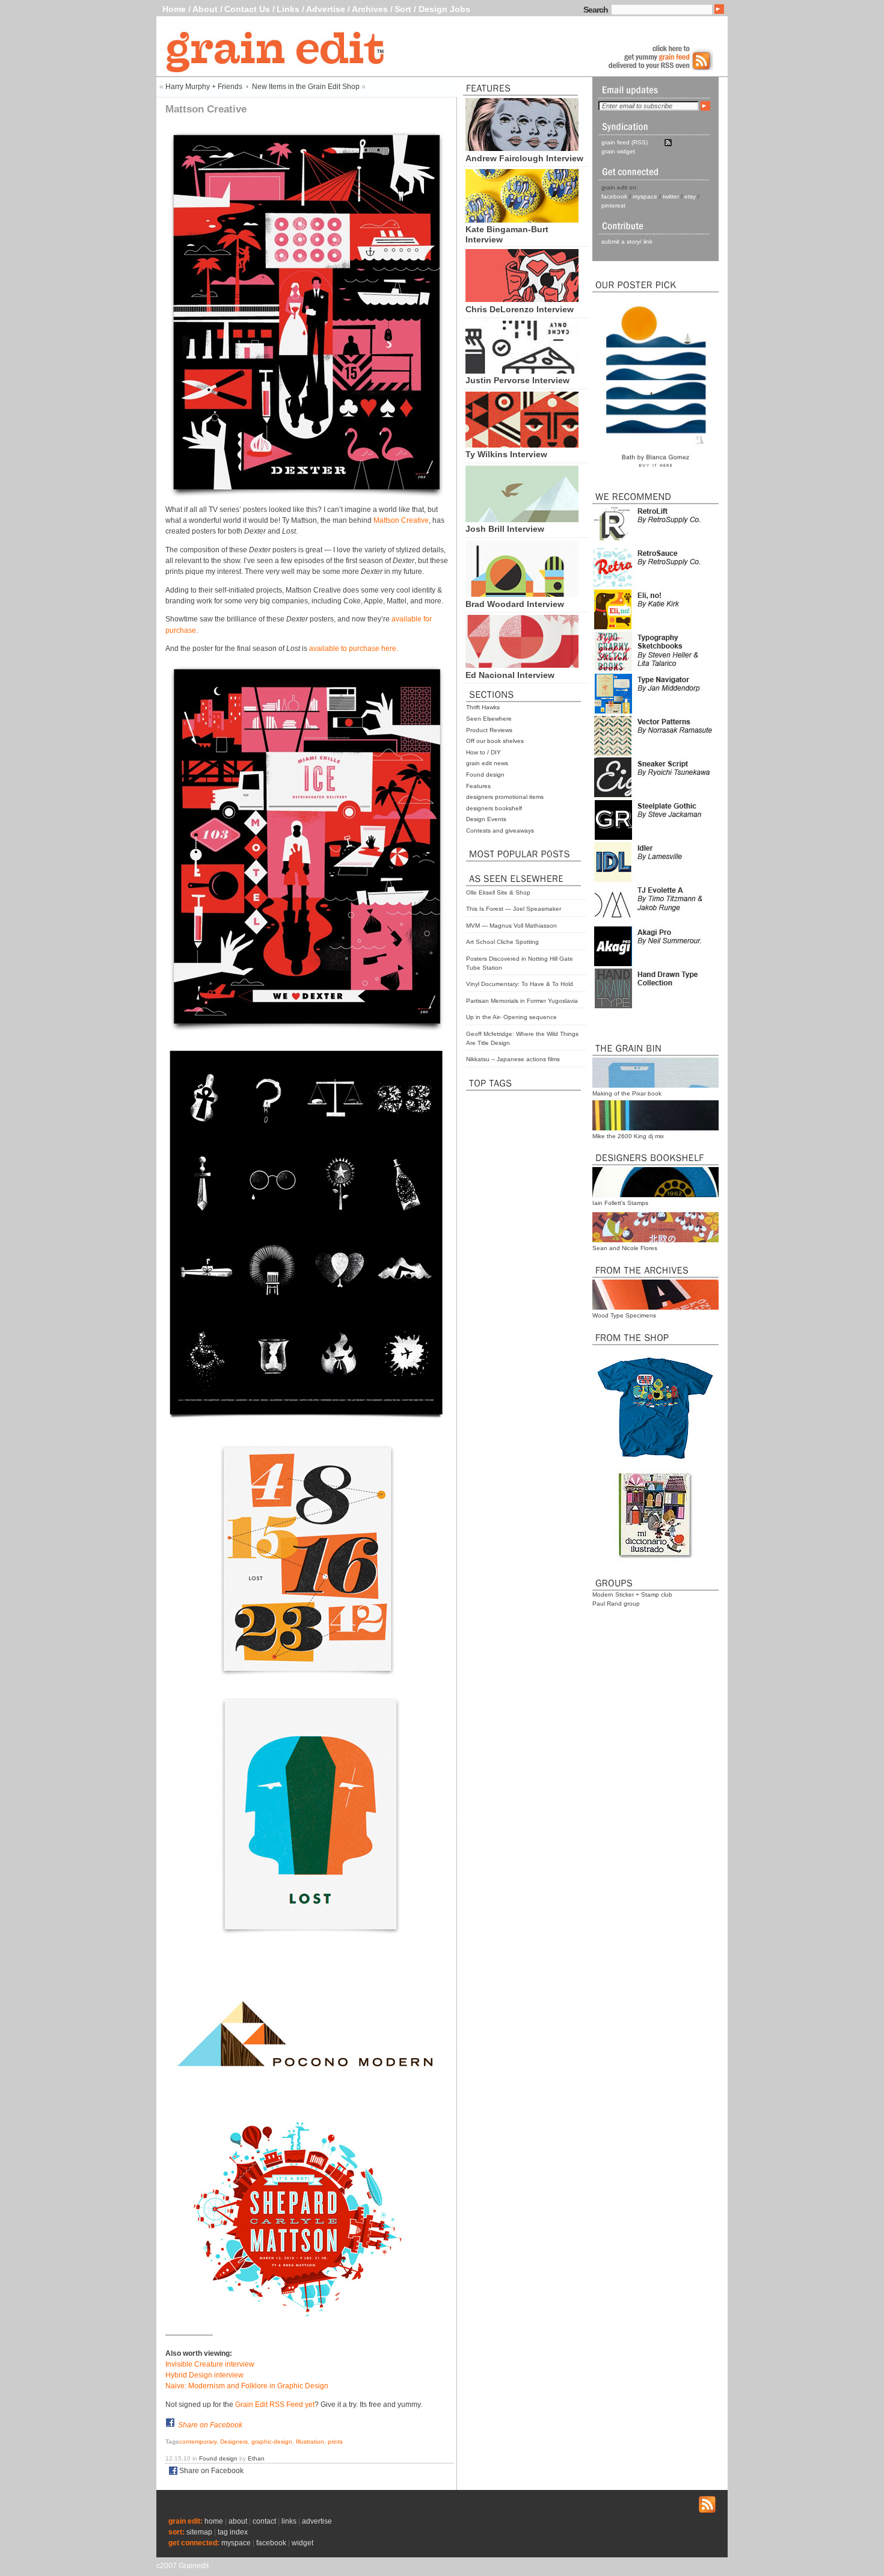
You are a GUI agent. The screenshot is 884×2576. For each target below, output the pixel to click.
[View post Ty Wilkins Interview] (522, 445)
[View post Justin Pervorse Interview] (522, 371)
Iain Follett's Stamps (620, 1203)
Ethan (256, 2458)
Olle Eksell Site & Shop (498, 892)
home (214, 2521)
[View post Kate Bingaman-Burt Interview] (522, 220)
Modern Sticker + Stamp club (632, 1595)
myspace (645, 196)
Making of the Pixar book (627, 1093)
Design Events (486, 819)
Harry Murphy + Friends (204, 87)
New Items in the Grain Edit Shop (306, 87)
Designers (234, 2442)
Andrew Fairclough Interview (524, 158)
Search (596, 10)
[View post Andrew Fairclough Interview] (522, 148)
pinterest (613, 205)
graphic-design (272, 2442)
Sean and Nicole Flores (625, 1248)
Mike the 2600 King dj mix (628, 1136)
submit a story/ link (627, 242)
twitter (671, 196)
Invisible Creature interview (210, 2364)
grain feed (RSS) (625, 142)
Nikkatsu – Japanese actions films (513, 1059)
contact (264, 2521)
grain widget (618, 151)
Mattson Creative (401, 520)
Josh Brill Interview (505, 529)
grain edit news (487, 763)
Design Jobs (444, 9)
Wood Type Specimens (624, 1315)
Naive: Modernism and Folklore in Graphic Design (247, 2386)
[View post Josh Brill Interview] (522, 519)
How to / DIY (483, 752)
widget (302, 2543)
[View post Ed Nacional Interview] (522, 665)
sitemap (199, 2532)
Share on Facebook (210, 2425)
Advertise (326, 9)
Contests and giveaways (500, 830)
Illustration (310, 2442)
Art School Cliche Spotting (502, 942)
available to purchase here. (354, 649)
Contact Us (247, 9)
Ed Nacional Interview (510, 675)
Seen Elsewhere (489, 719)
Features (478, 786)
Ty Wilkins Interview (506, 454)
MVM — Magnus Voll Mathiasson (511, 926)
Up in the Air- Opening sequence (511, 1017)
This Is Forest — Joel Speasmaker (514, 909)
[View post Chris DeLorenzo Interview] (522, 299)
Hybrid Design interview (204, 2375)
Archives (370, 9)
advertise (317, 2521)
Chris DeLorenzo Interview (520, 309)
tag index (233, 2532)
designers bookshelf (494, 808)
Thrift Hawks (483, 707)
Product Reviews (489, 730)
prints (335, 2442)
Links (288, 9)
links (289, 2521)
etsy (690, 196)
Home (174, 9)
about (238, 2521)
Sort (403, 9)
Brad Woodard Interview (515, 604)
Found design (485, 775)
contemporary (198, 2442)
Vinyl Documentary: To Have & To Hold (520, 984)
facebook (614, 196)
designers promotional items (505, 797)
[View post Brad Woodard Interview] (522, 594)
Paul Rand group (616, 1604)
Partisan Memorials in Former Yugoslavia (522, 1001)
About (205, 9)
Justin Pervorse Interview (517, 380)
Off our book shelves (495, 741)
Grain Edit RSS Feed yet (275, 2405)
